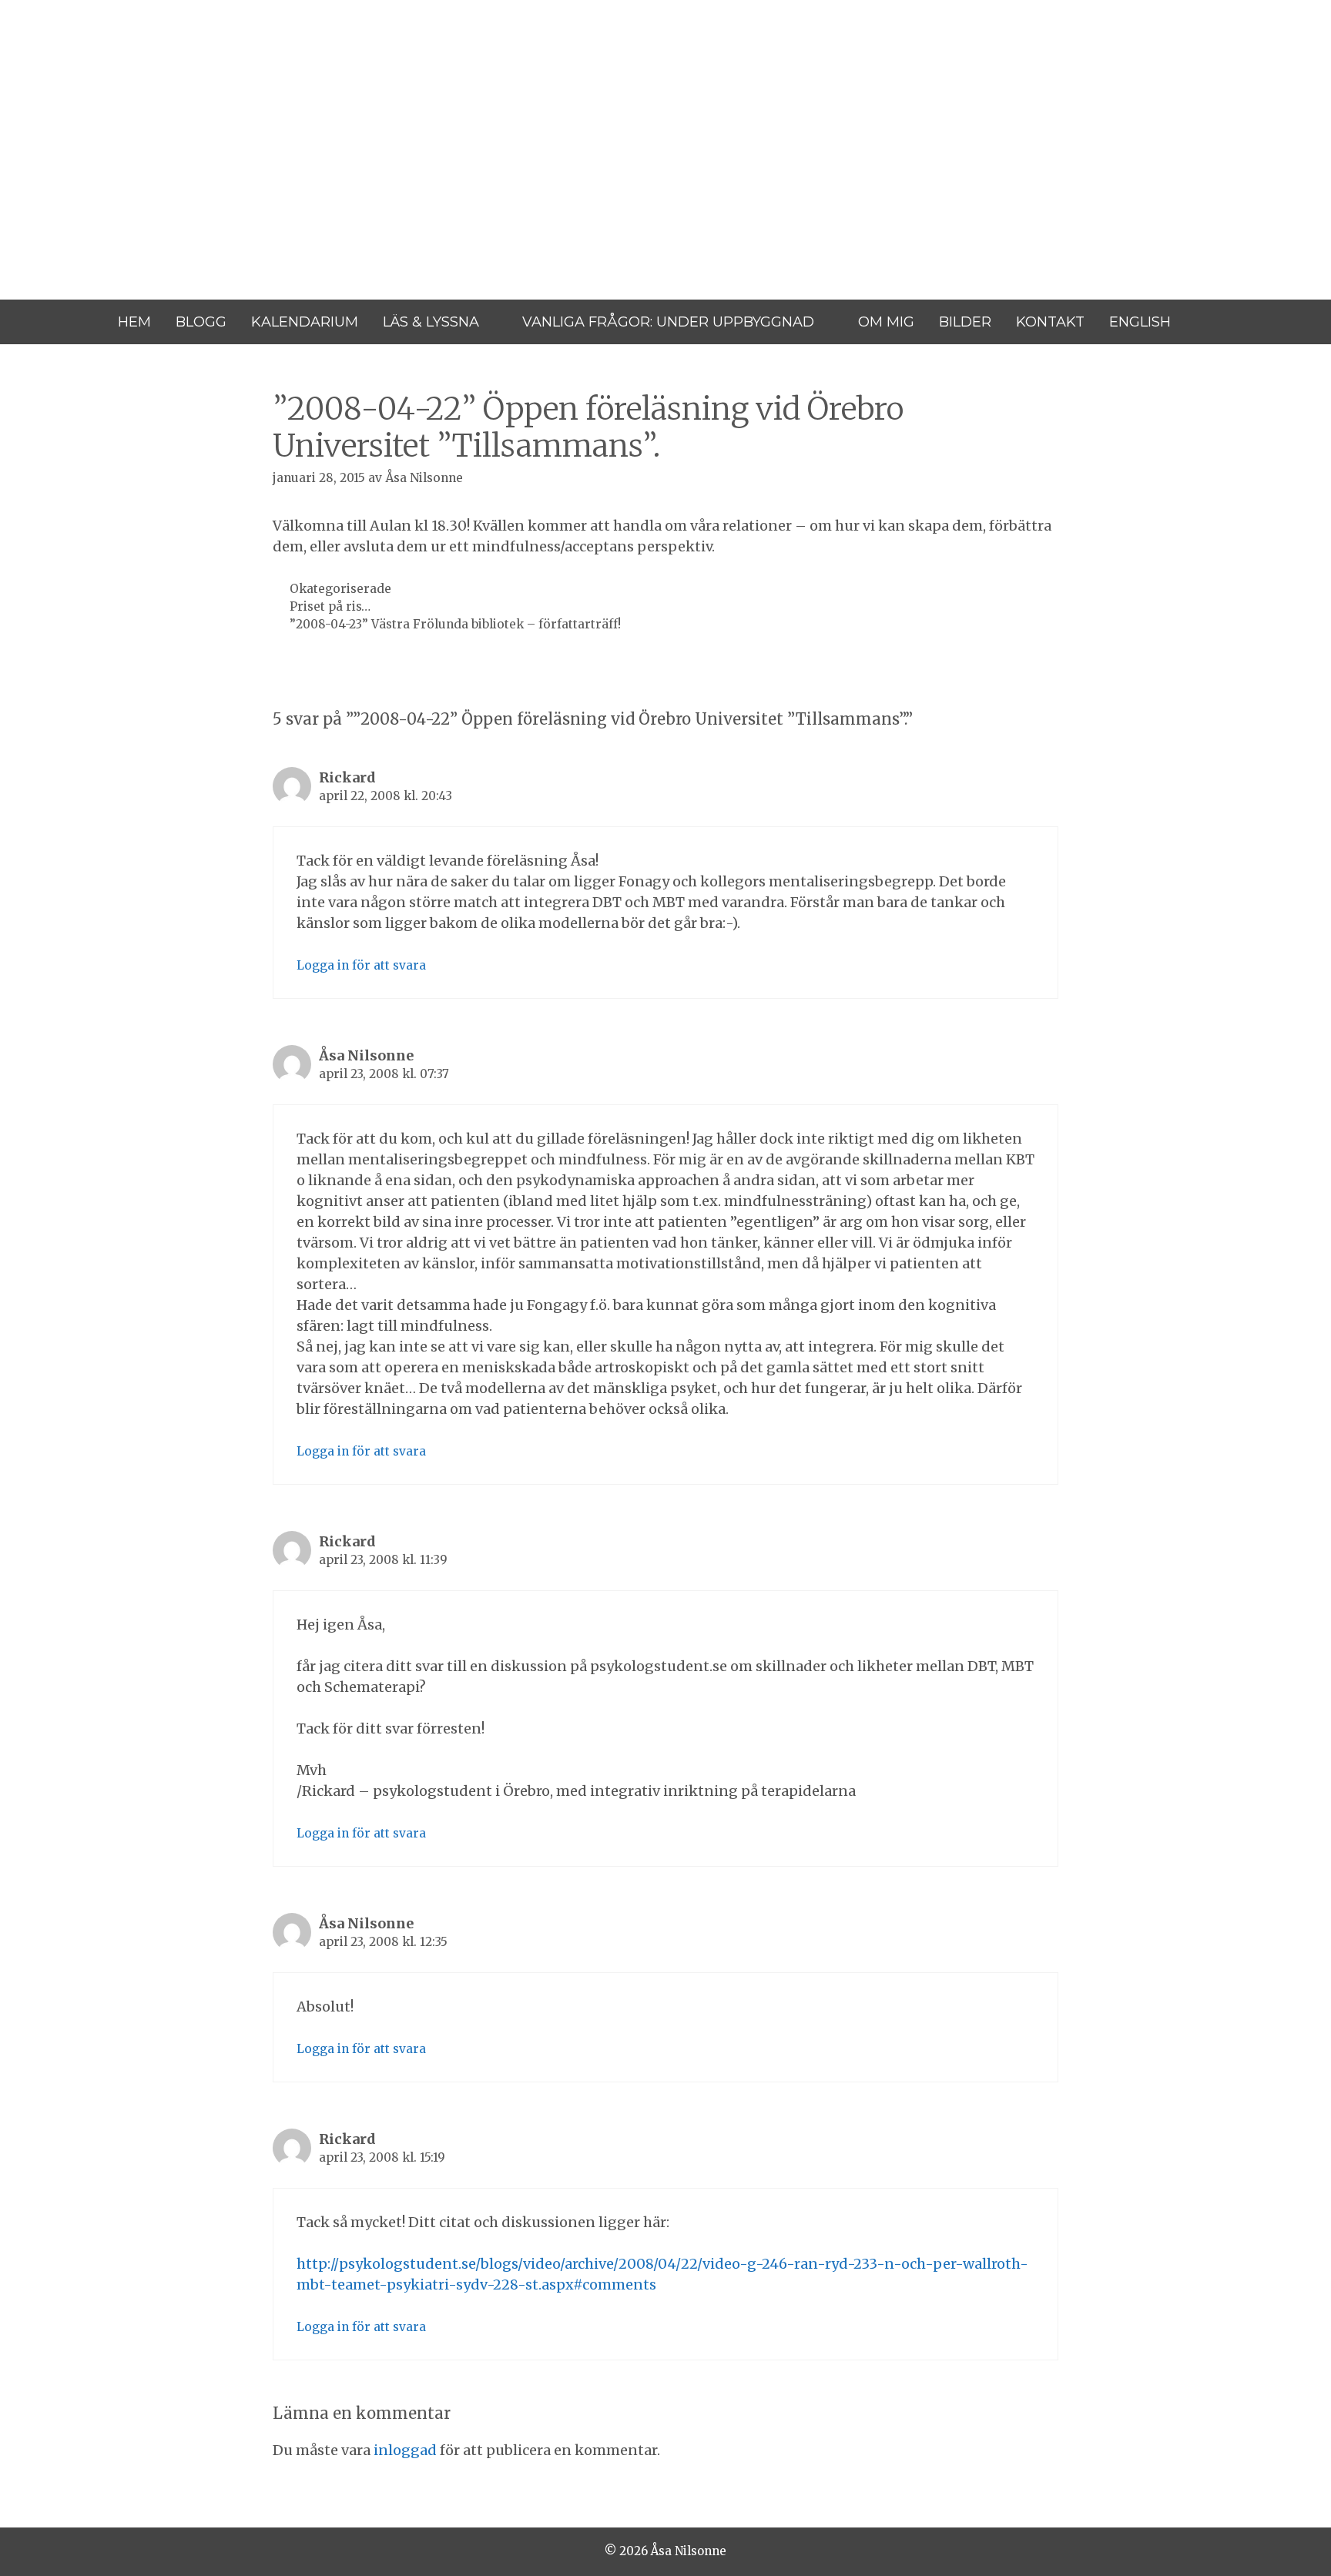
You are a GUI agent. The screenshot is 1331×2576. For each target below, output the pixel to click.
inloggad (405, 2450)
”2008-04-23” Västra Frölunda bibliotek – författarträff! (455, 624)
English (1140, 322)
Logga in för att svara (361, 965)
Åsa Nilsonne (117, 98)
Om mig (886, 322)
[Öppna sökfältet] (1204, 322)
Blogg (201, 322)
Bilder (965, 322)
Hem (134, 322)
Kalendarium (305, 322)
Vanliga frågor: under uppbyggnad (668, 322)
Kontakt (1050, 322)
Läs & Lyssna (431, 322)
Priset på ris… (330, 606)
